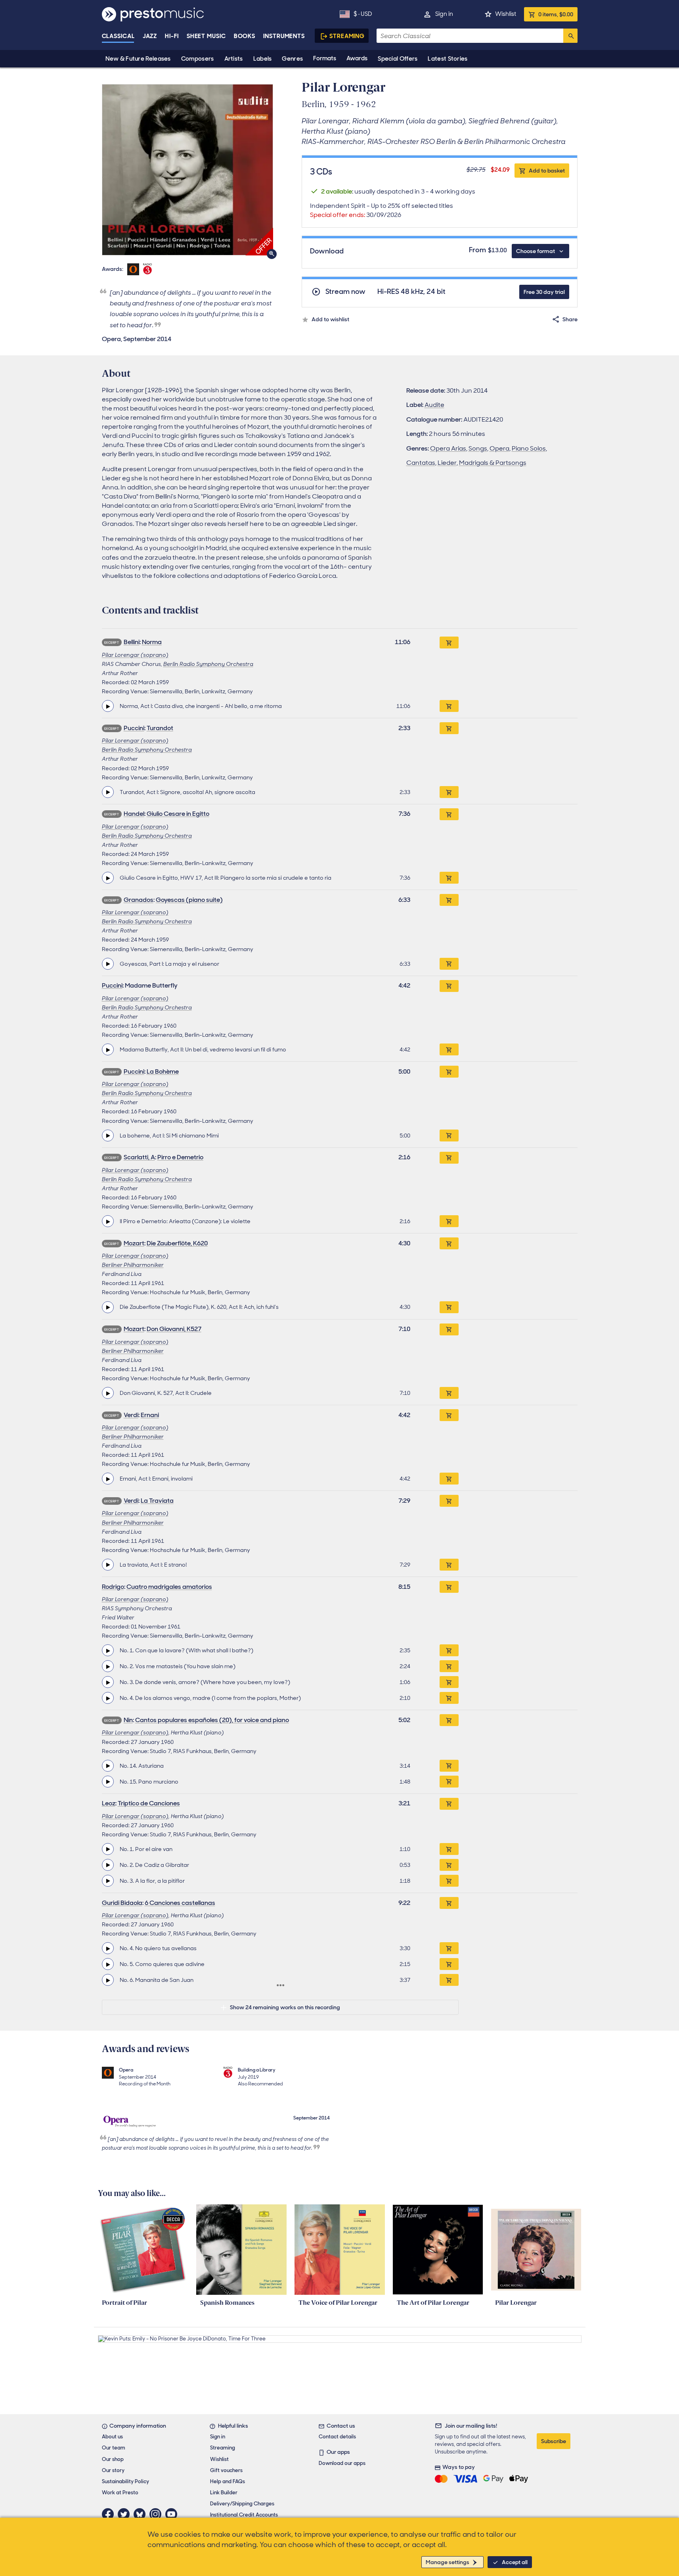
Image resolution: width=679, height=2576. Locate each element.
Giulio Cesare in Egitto (178, 814)
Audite (434, 405)
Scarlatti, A (139, 1157)
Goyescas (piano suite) (189, 900)
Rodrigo (113, 1587)
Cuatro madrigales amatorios (169, 1587)
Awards (357, 58)
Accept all (515, 2562)
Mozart (134, 1243)
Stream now (345, 292)
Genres (292, 59)
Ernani (150, 1415)
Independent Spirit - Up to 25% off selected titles (382, 210)
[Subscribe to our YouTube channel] (173, 2514)
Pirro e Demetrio (180, 1157)
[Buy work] (449, 643)
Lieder (447, 463)
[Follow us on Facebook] (110, 2514)
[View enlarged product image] (187, 170)
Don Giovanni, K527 (174, 1329)
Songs (478, 448)
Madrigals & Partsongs (493, 463)
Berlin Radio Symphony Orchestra (208, 664)
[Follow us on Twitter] (126, 2514)
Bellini (132, 642)
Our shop (113, 2459)
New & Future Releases (138, 59)
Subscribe (554, 2441)
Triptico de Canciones (149, 1803)
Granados (139, 900)
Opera (499, 448)
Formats (325, 58)
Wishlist (506, 14)
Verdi (131, 1415)
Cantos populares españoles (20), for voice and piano (212, 1720)
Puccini (134, 728)
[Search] (570, 36)
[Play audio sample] (108, 706)
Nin (128, 1720)
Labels (263, 59)
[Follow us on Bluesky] (142, 2514)
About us (112, 2437)
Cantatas (421, 463)
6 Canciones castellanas (180, 1903)
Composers (198, 59)
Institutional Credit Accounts (244, 2515)
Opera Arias (448, 448)
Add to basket (547, 171)
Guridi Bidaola (122, 1903)
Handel (134, 814)
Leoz (109, 1803)
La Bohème (163, 1071)
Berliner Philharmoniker (133, 1265)
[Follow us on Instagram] (157, 2514)
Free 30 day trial (544, 292)
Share (570, 319)
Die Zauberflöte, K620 (177, 1243)
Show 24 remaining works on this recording (285, 2007)
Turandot (160, 728)
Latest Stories (448, 59)
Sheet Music (206, 36)
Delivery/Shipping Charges (242, 2504)
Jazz (150, 36)
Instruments (284, 36)
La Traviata (157, 1501)
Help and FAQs (228, 2481)
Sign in (444, 14)
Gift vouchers (226, 2470)
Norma (152, 642)
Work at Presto (120, 2493)
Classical (118, 36)
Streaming (347, 36)
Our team (114, 2448)
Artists (234, 59)
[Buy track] (449, 706)
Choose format (536, 251)
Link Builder (224, 2493)
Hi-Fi (172, 36)
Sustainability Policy (125, 2481)
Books (245, 36)
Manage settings (448, 2562)
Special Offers (398, 59)
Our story (113, 2470)
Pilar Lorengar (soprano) (135, 655)
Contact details (337, 2437)
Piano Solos (529, 448)
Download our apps (342, 2463)
